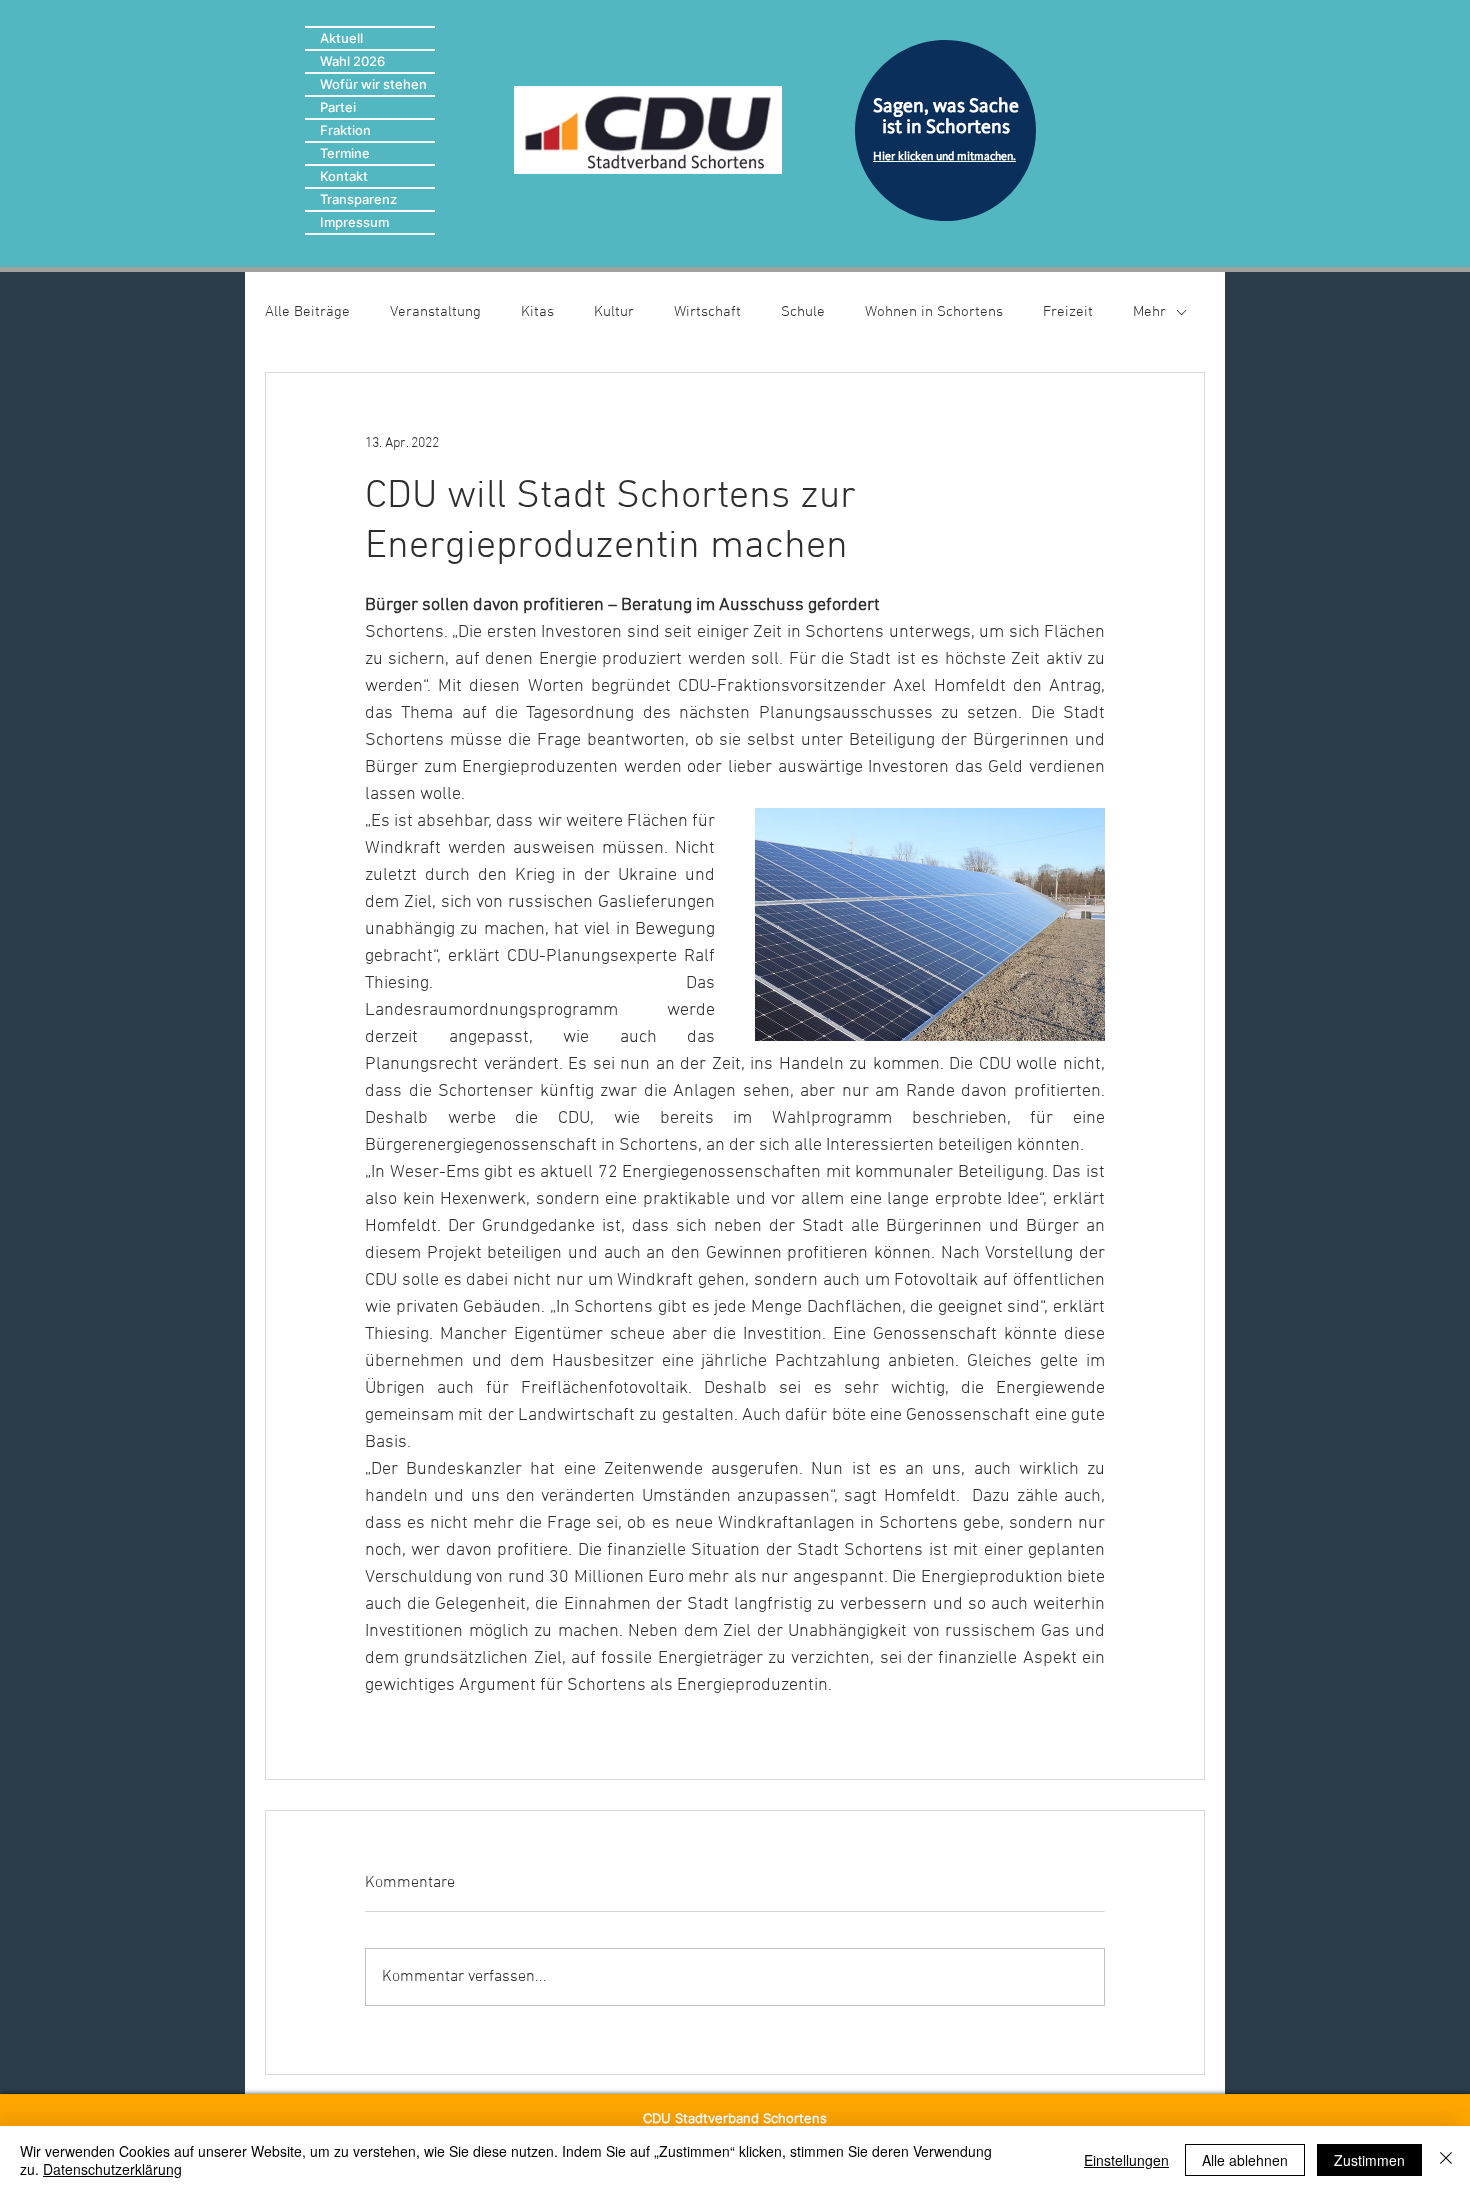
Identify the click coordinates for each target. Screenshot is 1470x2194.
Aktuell (341, 38)
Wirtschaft (707, 312)
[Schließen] (1446, 2160)
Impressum (354, 222)
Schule (803, 312)
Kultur (614, 312)
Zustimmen (1369, 2160)
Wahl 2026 (352, 61)
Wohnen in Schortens (934, 312)
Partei (338, 107)
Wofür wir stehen (373, 84)
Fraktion (345, 130)
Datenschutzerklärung (112, 2169)
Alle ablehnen (1245, 2160)
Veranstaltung (435, 312)
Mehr (1149, 312)
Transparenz (358, 199)
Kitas (537, 312)
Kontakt (344, 176)
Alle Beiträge (307, 312)
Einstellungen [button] (1126, 2160)
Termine (345, 153)
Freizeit (1068, 312)
